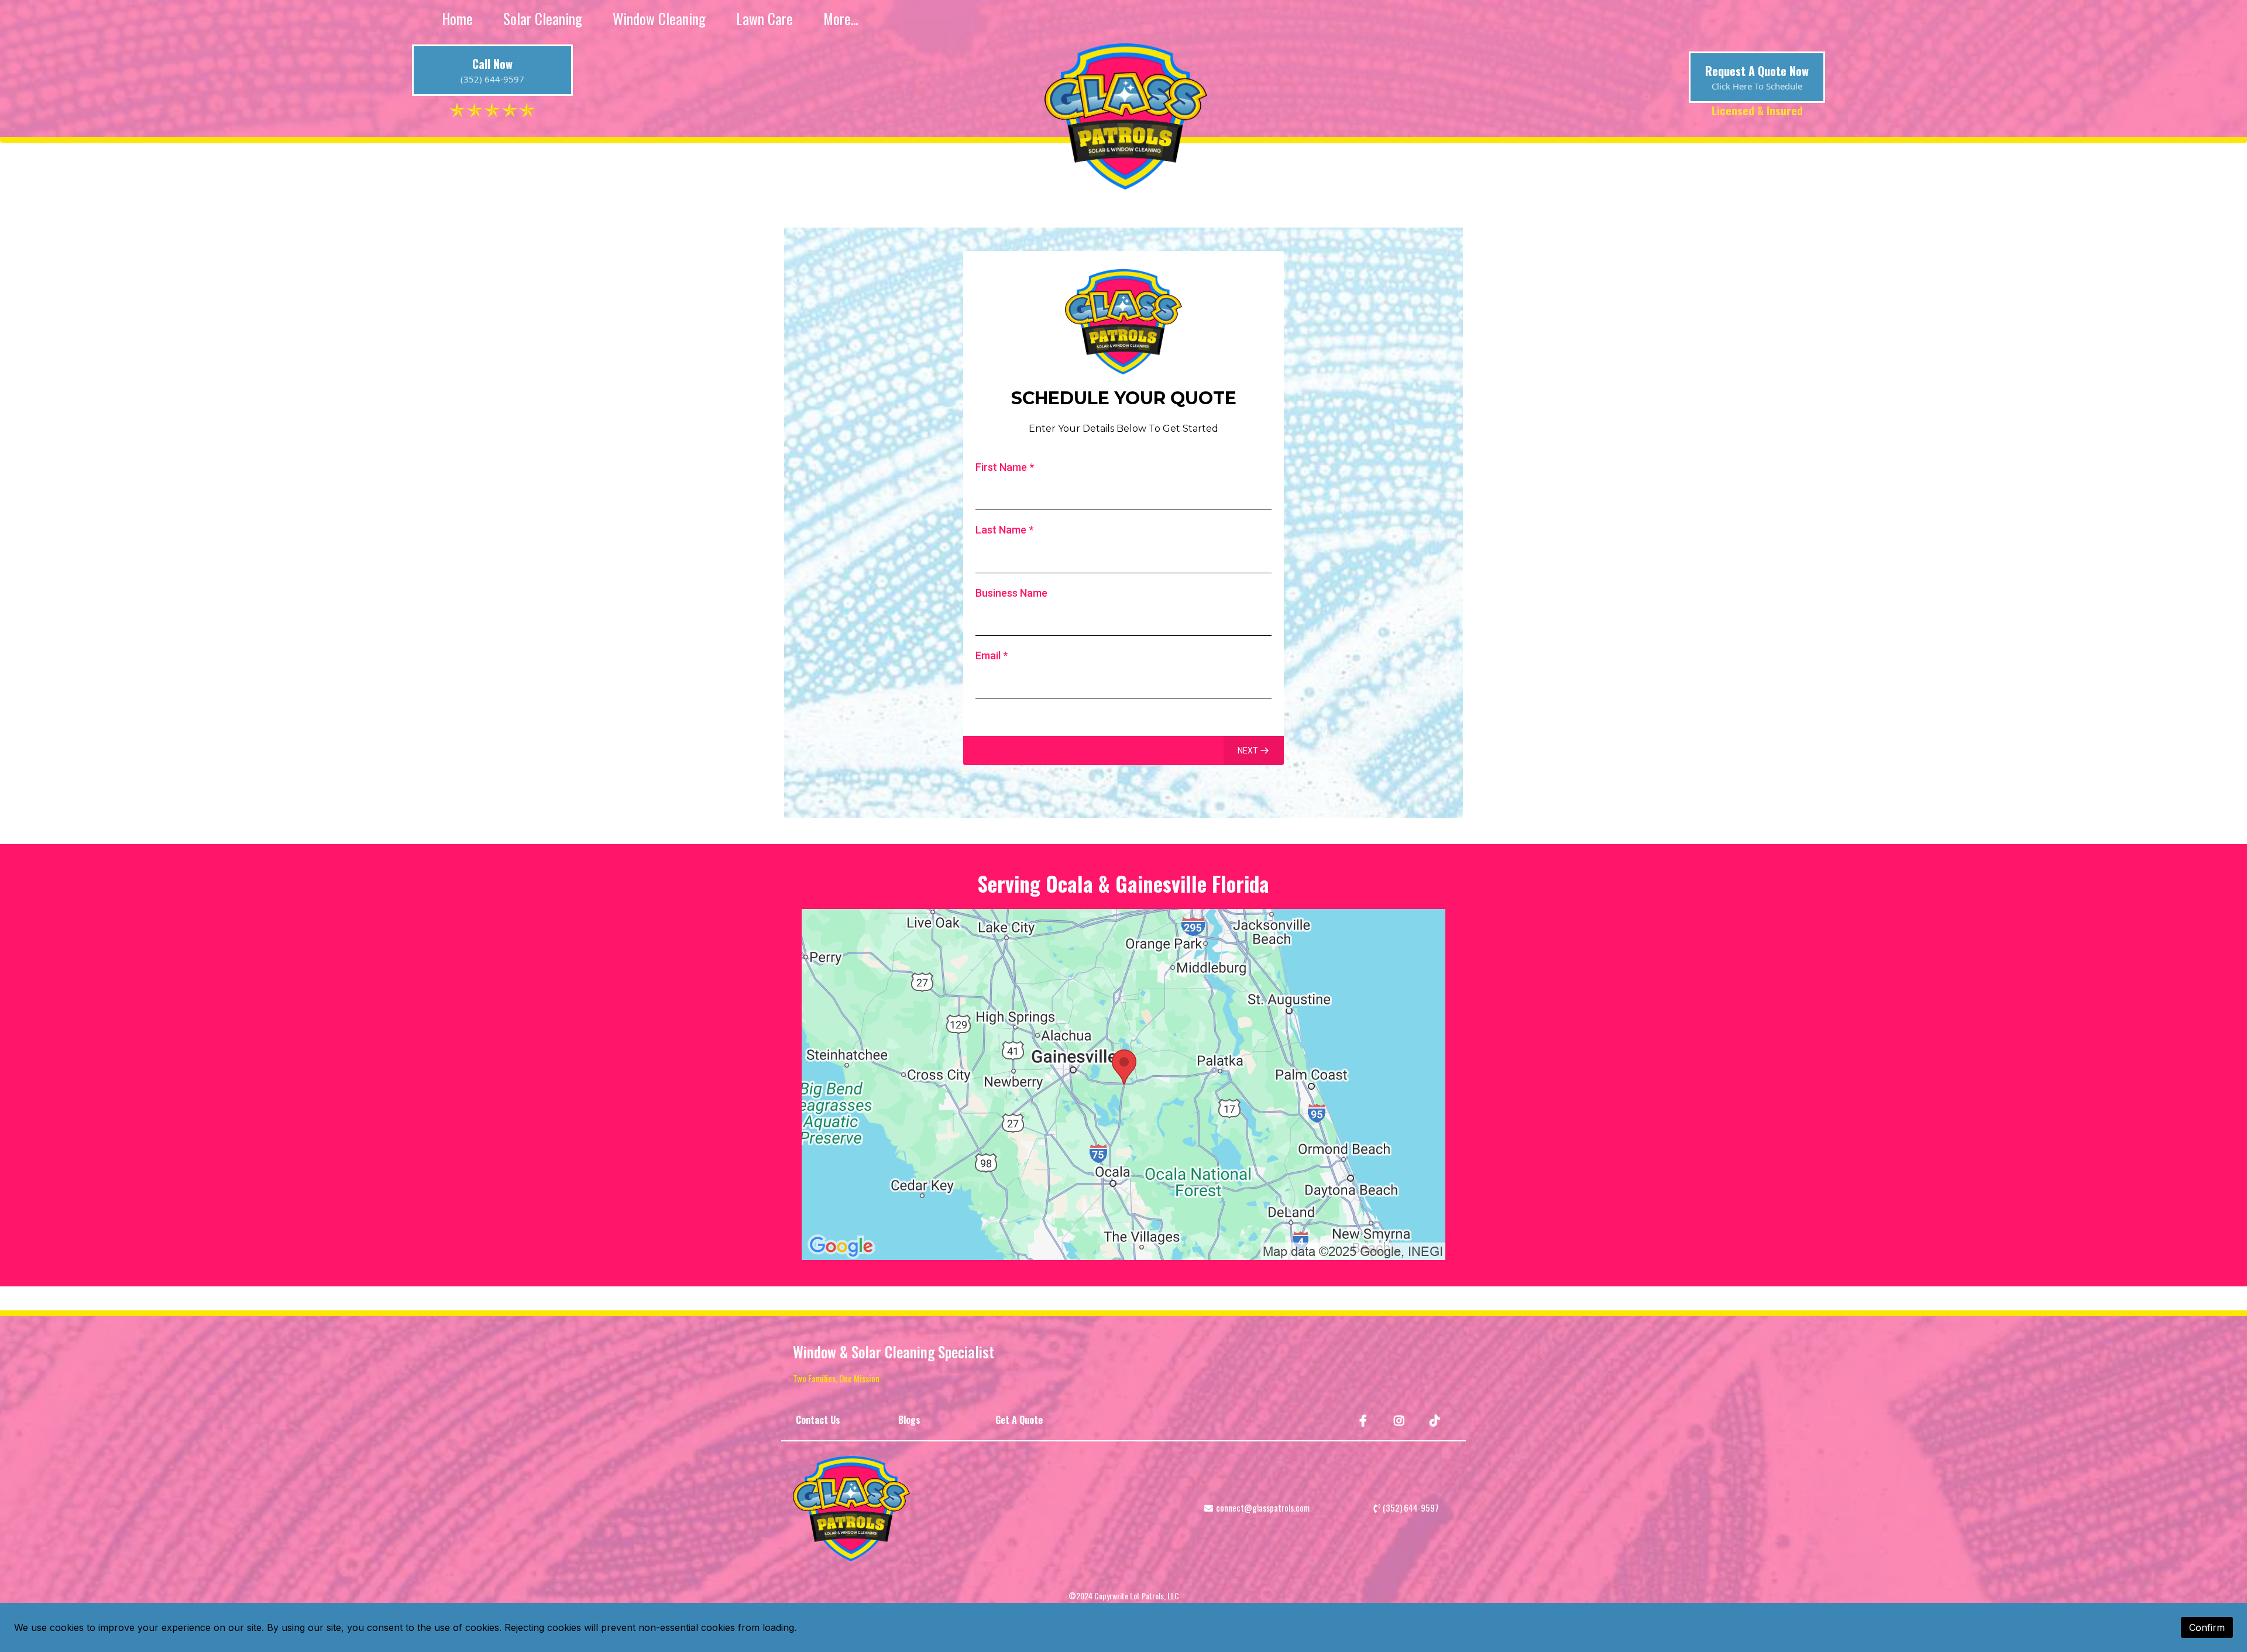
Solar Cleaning (543, 19)
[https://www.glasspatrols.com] (974, 1509)
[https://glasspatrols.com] (1126, 116)
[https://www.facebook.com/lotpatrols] (1365, 1420)
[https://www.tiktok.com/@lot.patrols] (1436, 1420)
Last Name (1004, 530)
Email (992, 655)
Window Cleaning (659, 19)
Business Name (1011, 593)
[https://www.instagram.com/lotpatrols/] (1401, 1420)
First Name (1005, 467)
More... (841, 19)
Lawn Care (765, 19)
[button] (1254, 751)
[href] (1123, 1085)
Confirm (2207, 1627)
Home (457, 19)
